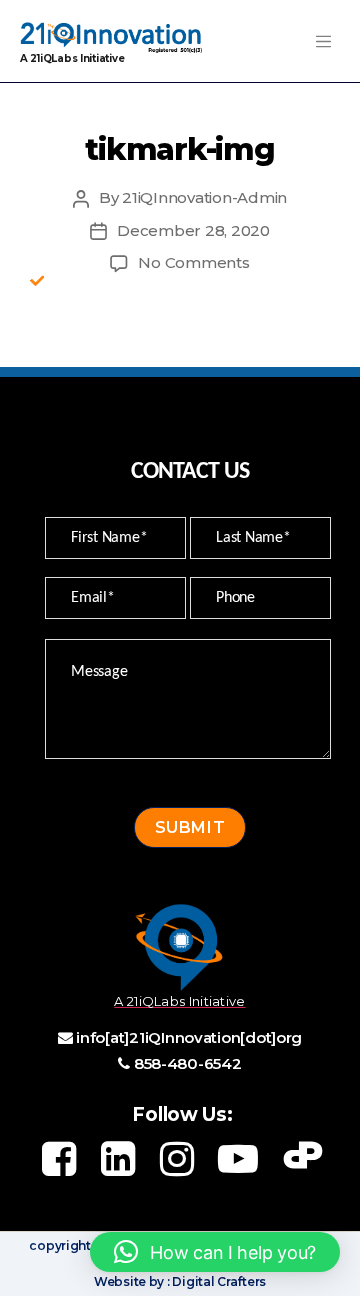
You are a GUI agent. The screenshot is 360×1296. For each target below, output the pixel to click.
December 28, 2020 (193, 230)
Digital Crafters (218, 1281)
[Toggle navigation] (323, 41)
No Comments (193, 262)
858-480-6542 (188, 1063)
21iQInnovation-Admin (204, 197)
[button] (215, 1252)
